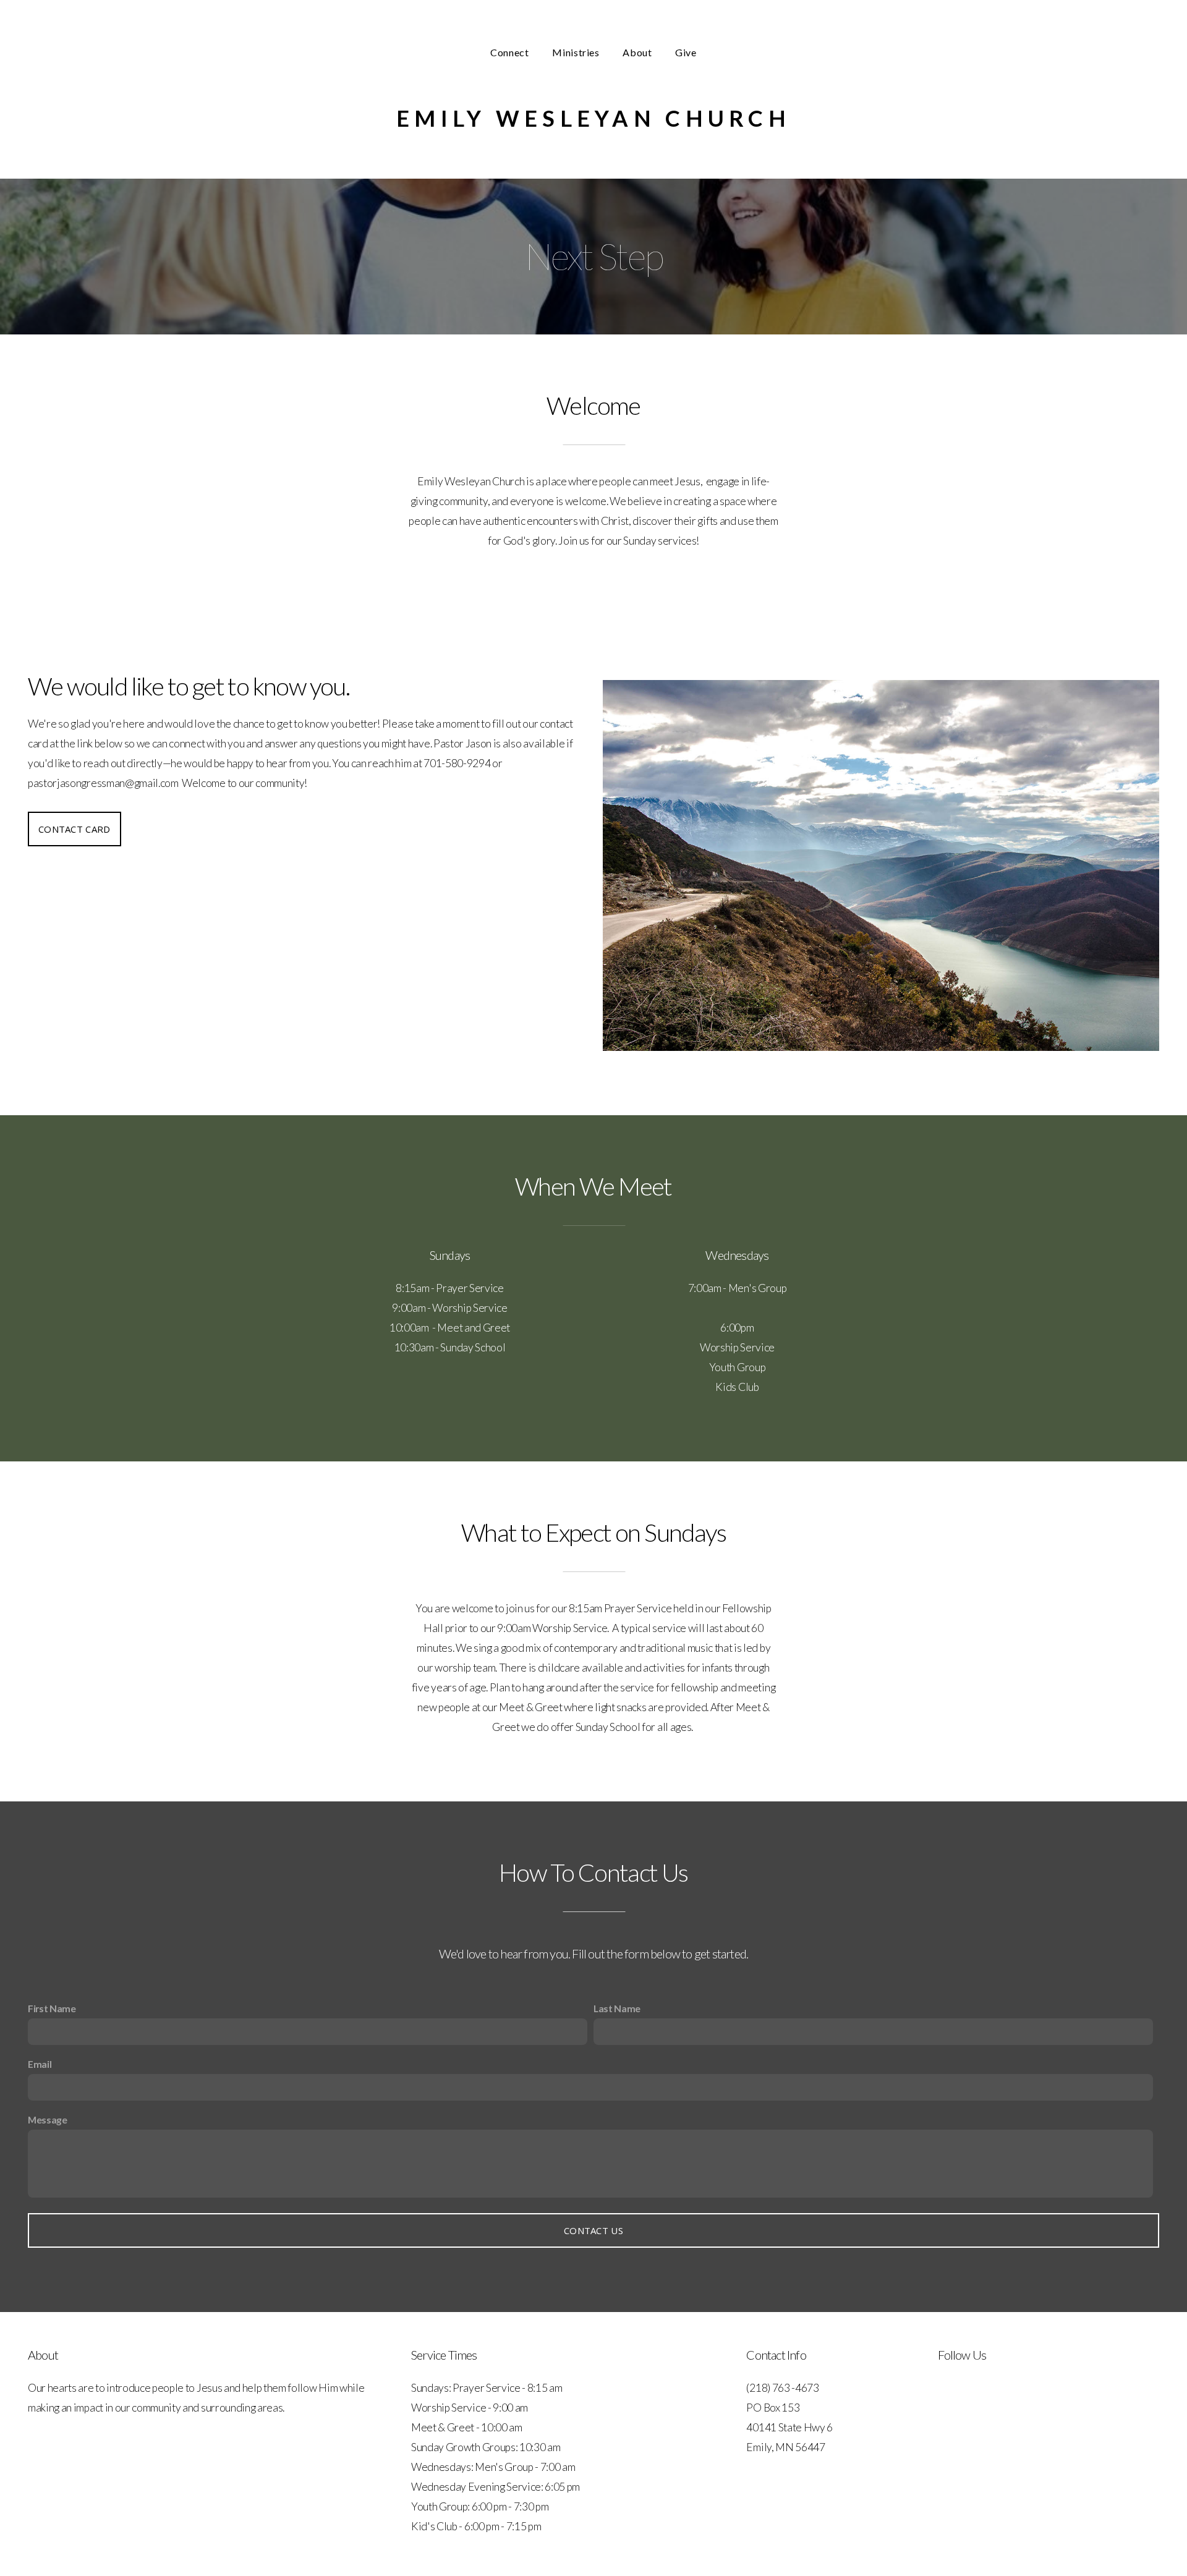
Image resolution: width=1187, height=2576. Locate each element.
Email (40, 2064)
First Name (52, 2008)
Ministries (577, 52)
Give (686, 52)
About (638, 52)
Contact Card (74, 829)
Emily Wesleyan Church (593, 118)
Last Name (617, 2008)
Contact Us (593, 2230)
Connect (511, 52)
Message (48, 2119)
